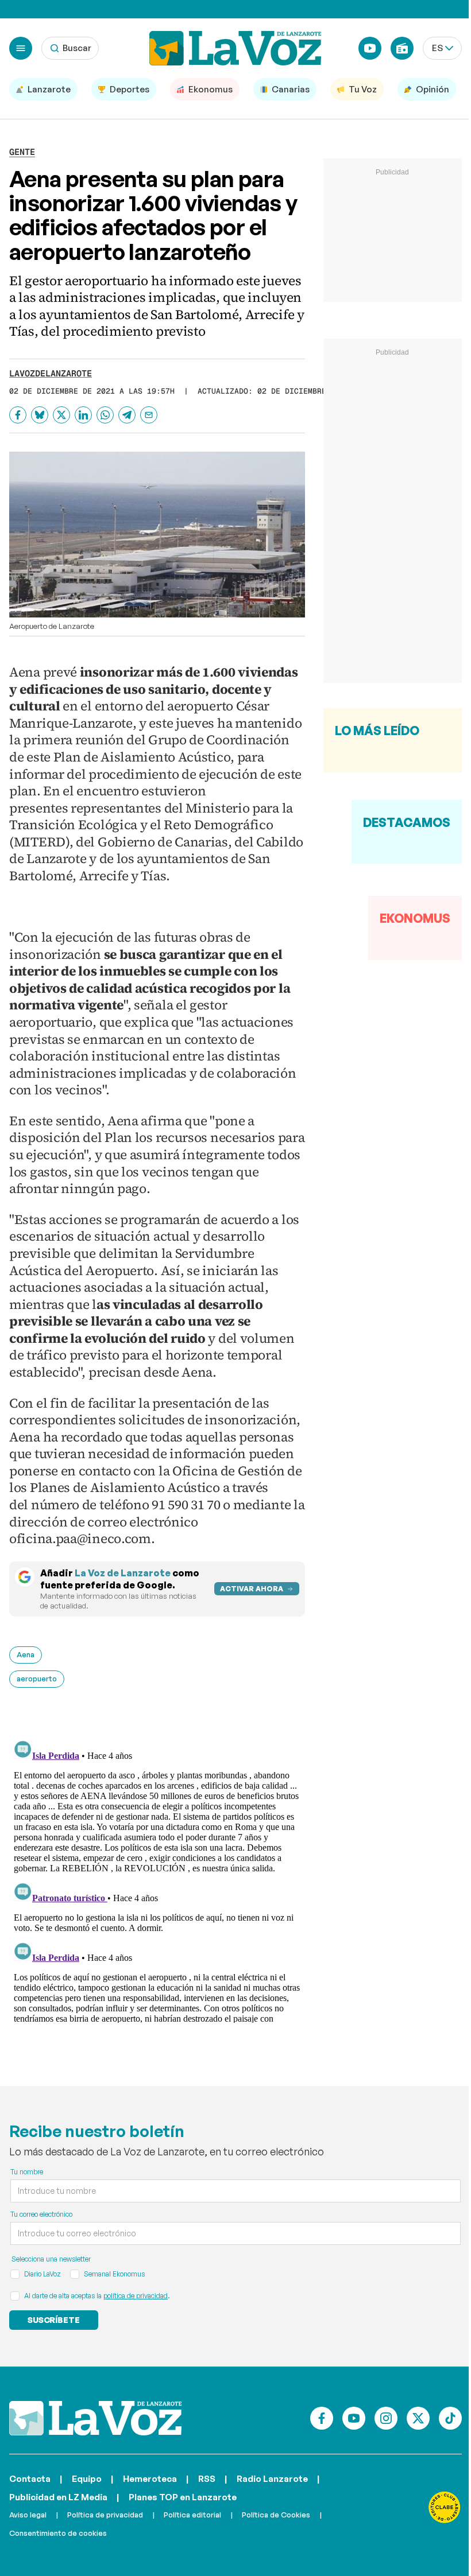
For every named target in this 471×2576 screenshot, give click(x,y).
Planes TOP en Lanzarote (183, 2497)
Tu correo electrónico (41, 2214)
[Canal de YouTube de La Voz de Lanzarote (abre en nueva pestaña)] (370, 48)
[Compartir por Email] (149, 415)
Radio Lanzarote (272, 2479)
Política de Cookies (276, 2515)
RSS (207, 2479)
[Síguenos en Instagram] (386, 2418)
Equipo (87, 2479)
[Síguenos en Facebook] (322, 2418)
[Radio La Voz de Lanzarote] (402, 48)
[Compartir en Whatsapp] (105, 415)
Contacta (30, 2479)
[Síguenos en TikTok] (450, 2418)
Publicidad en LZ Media (58, 2497)
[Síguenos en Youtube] (354, 2418)
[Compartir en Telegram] (127, 415)
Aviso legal (28, 2515)
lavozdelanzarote (51, 373)
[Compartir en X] (61, 415)
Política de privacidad (105, 2515)
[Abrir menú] (21, 48)
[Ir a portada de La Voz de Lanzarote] (95, 2418)
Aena (26, 1654)
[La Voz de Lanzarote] (235, 48)
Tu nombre (27, 2172)
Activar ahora (252, 1589)
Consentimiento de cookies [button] (58, 2533)
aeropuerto (37, 1679)
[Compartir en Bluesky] (40, 415)
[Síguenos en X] (418, 2418)
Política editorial (192, 2515)
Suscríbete (54, 2320)
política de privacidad (136, 2296)
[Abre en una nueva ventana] (445, 2507)
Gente (22, 152)
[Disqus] (157, 1879)
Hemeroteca (150, 2479)
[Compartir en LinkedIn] (83, 415)
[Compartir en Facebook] (18, 415)
